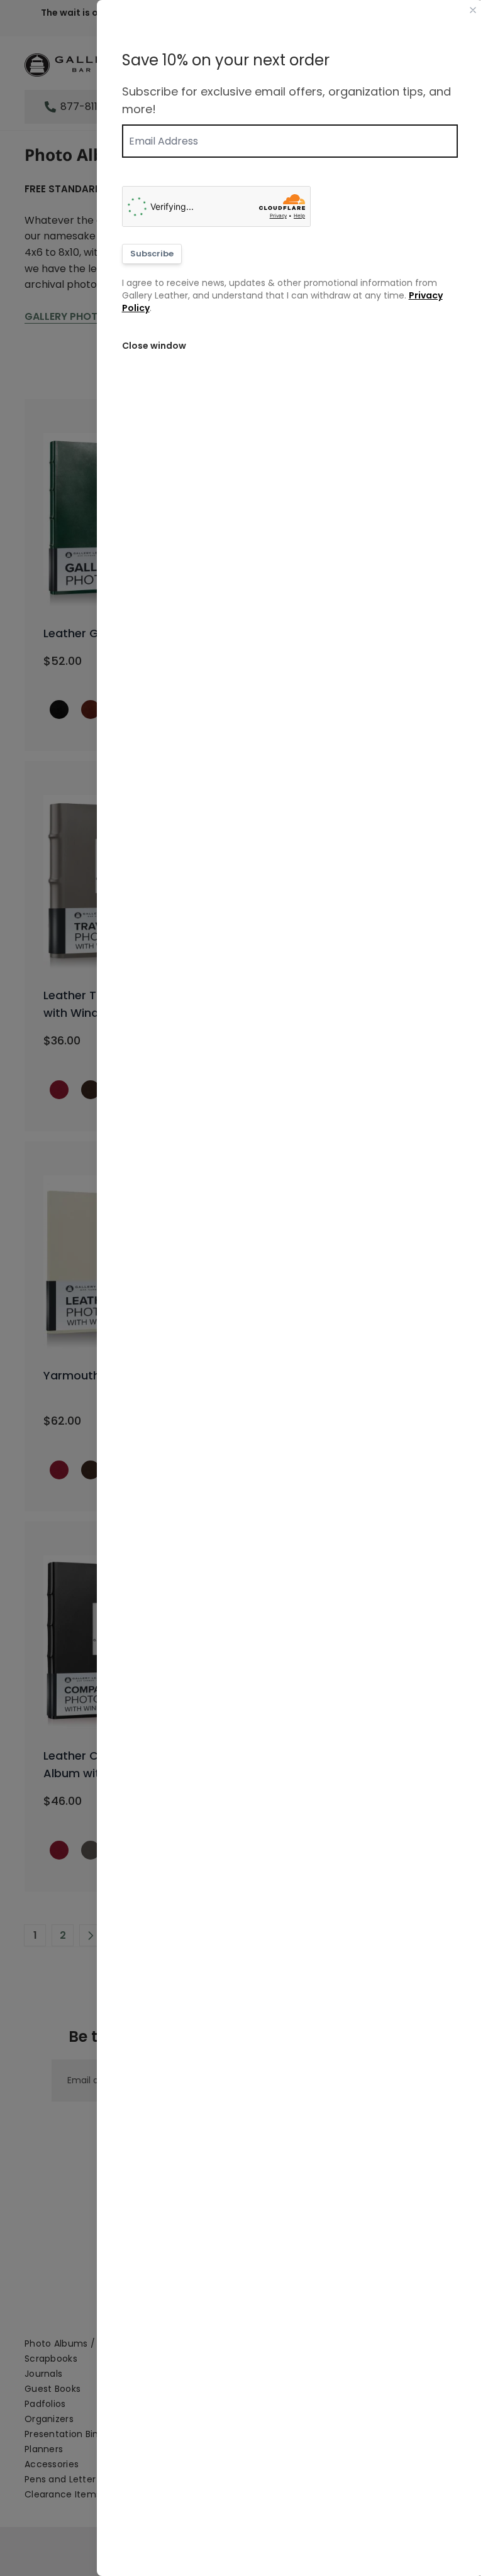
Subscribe (152, 254)
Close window (154, 346)
